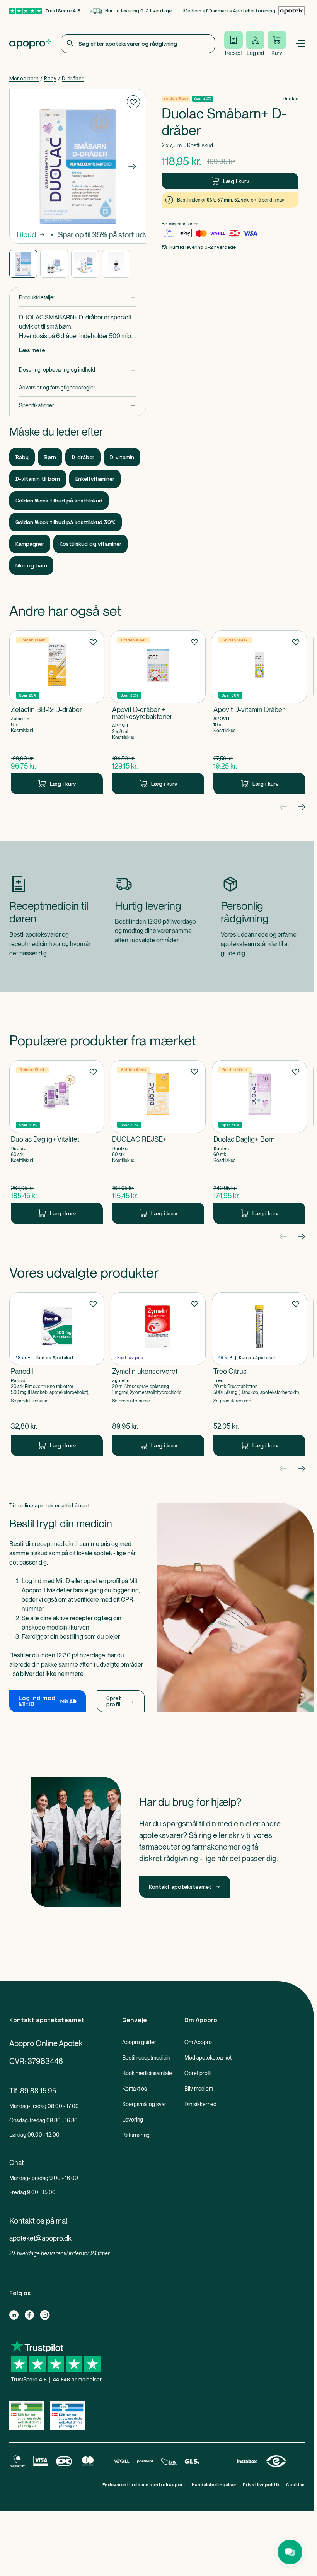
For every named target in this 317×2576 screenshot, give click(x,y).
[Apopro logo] (30, 44)
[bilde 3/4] (85, 264)
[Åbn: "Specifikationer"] (78, 406)
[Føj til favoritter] (133, 102)
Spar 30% (202, 98)
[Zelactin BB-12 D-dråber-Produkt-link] (57, 712)
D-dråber (73, 79)
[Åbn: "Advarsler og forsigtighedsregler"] (78, 388)
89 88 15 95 (38, 2091)
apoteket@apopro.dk (40, 2238)
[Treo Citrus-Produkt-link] (259, 1374)
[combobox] (138, 44)
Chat (16, 2163)
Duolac (291, 99)
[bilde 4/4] (116, 264)
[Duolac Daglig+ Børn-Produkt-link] (259, 1142)
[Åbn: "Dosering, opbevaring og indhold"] (78, 370)
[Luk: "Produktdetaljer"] (78, 298)
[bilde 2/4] (54, 264)
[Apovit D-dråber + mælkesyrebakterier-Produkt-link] (158, 712)
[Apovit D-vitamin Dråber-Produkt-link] (259, 712)
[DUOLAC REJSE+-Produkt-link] (158, 1142)
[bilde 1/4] (23, 264)
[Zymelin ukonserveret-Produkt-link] (158, 1374)
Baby (50, 79)
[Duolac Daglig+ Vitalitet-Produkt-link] (57, 1142)
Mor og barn (24, 79)
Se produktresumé (30, 1401)
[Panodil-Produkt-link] (57, 1374)
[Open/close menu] (300, 44)
